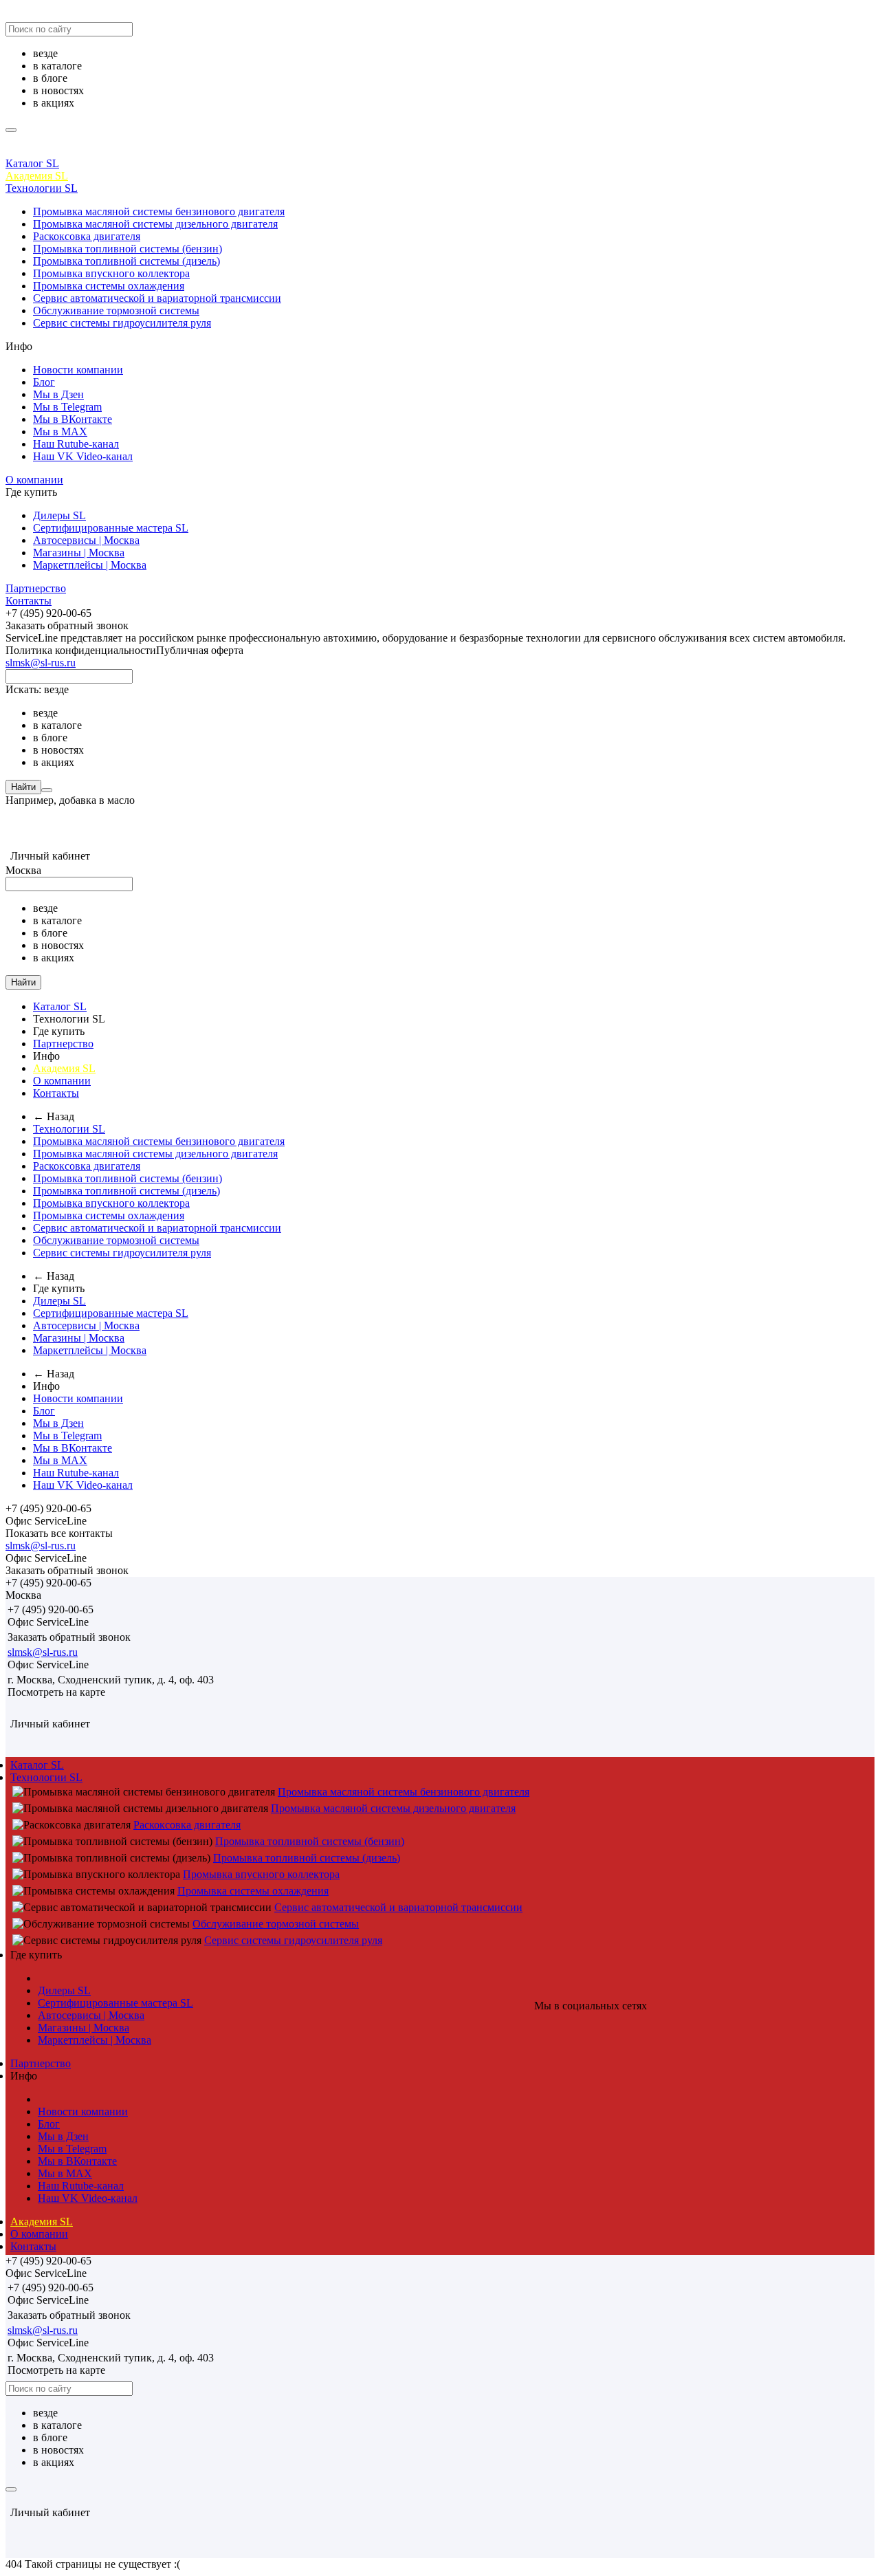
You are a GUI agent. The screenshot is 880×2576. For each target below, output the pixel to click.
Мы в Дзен (58, 394)
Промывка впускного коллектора (111, 273)
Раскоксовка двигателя (87, 236)
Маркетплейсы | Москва (90, 565)
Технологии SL (42, 188)
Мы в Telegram (67, 407)
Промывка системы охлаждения (109, 286)
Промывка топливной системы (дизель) (126, 261)
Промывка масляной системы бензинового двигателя (159, 211)
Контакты (29, 601)
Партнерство (36, 588)
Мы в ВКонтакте (73, 419)
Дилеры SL (59, 515)
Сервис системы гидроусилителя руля (122, 323)
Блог (44, 382)
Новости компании (78, 370)
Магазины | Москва (79, 553)
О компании (34, 480)
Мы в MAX (60, 432)
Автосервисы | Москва (86, 540)
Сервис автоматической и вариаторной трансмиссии (157, 298)
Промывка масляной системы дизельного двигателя (155, 224)
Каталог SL (32, 163)
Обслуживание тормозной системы (116, 310)
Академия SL (37, 176)
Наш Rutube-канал (76, 444)
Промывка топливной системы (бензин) (128, 249)
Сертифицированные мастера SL (111, 528)
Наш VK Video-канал (83, 456)
